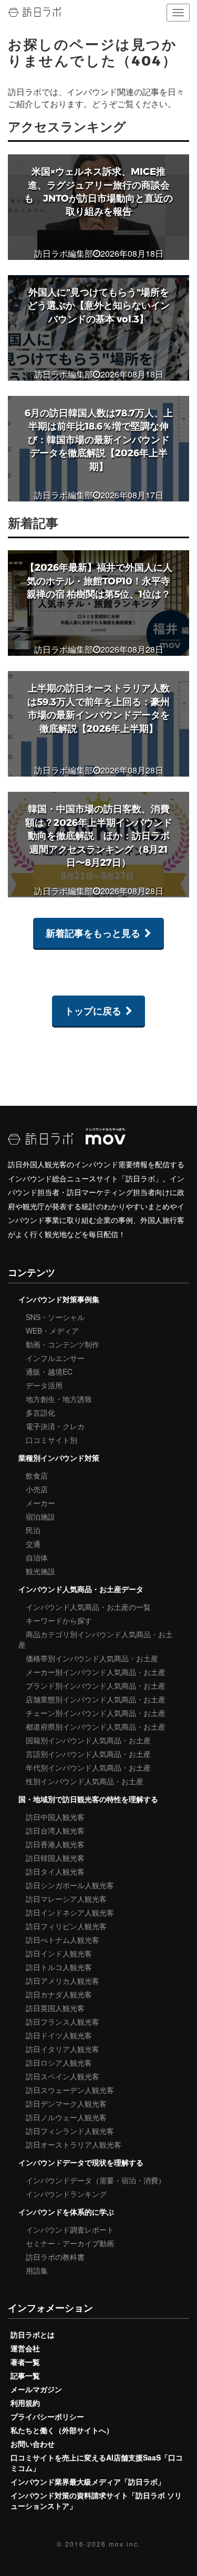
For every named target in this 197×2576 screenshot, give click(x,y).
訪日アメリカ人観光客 (63, 1981)
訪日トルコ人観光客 (59, 1967)
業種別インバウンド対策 (59, 1458)
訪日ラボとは (33, 2334)
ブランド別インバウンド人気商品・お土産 (96, 1685)
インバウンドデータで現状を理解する (81, 2162)
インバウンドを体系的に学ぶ (66, 2212)
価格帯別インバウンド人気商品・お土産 (92, 1658)
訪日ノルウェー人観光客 (66, 2117)
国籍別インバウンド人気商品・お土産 (88, 1740)
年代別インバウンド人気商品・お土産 (88, 1767)
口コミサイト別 (51, 1440)
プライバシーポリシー (47, 2416)
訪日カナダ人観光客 (59, 1994)
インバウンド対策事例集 (59, 1299)
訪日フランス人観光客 (63, 2022)
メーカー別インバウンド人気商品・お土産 (96, 1672)
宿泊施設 (40, 1516)
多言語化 (40, 1412)
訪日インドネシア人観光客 (70, 1912)
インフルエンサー (55, 1358)
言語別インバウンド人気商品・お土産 (88, 1754)
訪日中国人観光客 (55, 1817)
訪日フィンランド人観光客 (70, 2131)
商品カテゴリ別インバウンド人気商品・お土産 (96, 1639)
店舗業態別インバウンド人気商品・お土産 (96, 1699)
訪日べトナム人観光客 (63, 1940)
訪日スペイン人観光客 (63, 2076)
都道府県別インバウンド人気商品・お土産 (96, 1726)
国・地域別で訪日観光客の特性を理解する (88, 1799)
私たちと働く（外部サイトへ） (62, 2430)
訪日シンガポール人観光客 (70, 1885)
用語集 (37, 2270)
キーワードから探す (59, 1620)
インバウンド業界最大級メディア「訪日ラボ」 (88, 2481)
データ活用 (44, 1385)
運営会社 (25, 2348)
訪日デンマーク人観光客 (66, 2103)
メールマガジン (36, 2389)
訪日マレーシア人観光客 (66, 1899)
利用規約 (25, 2403)
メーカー (40, 1503)
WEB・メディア (52, 1331)
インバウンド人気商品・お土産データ (81, 1589)
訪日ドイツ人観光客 (59, 2035)
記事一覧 (25, 2375)
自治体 (37, 1557)
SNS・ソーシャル (55, 1317)
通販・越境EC (49, 1371)
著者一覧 (25, 2362)
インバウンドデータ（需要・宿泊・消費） (96, 2180)
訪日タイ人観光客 (55, 1871)
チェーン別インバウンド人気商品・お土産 (96, 1713)
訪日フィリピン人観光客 (66, 1926)
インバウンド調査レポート (70, 2229)
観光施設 (40, 1571)
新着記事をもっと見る (93, 933)
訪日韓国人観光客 (55, 1858)
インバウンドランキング (66, 2194)
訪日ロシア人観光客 (59, 2062)
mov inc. (125, 2544)
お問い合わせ (33, 2444)
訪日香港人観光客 (55, 1844)
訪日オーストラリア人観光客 (74, 2144)
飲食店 (37, 1475)
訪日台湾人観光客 (55, 1830)
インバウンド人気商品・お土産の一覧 (88, 1607)
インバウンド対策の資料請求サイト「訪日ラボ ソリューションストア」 (96, 2500)
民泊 (33, 1530)
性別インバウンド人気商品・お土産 (85, 1781)
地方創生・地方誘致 (59, 1399)
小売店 (37, 1489)
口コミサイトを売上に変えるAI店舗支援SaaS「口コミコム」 (97, 2463)
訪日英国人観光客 (55, 2008)
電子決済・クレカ (55, 1426)
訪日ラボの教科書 (55, 2257)
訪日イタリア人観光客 (63, 2049)
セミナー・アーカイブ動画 (70, 2243)
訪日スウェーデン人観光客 (70, 2090)
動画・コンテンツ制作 (63, 1344)
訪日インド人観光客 (59, 1953)
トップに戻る (93, 1011)
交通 (33, 1544)
